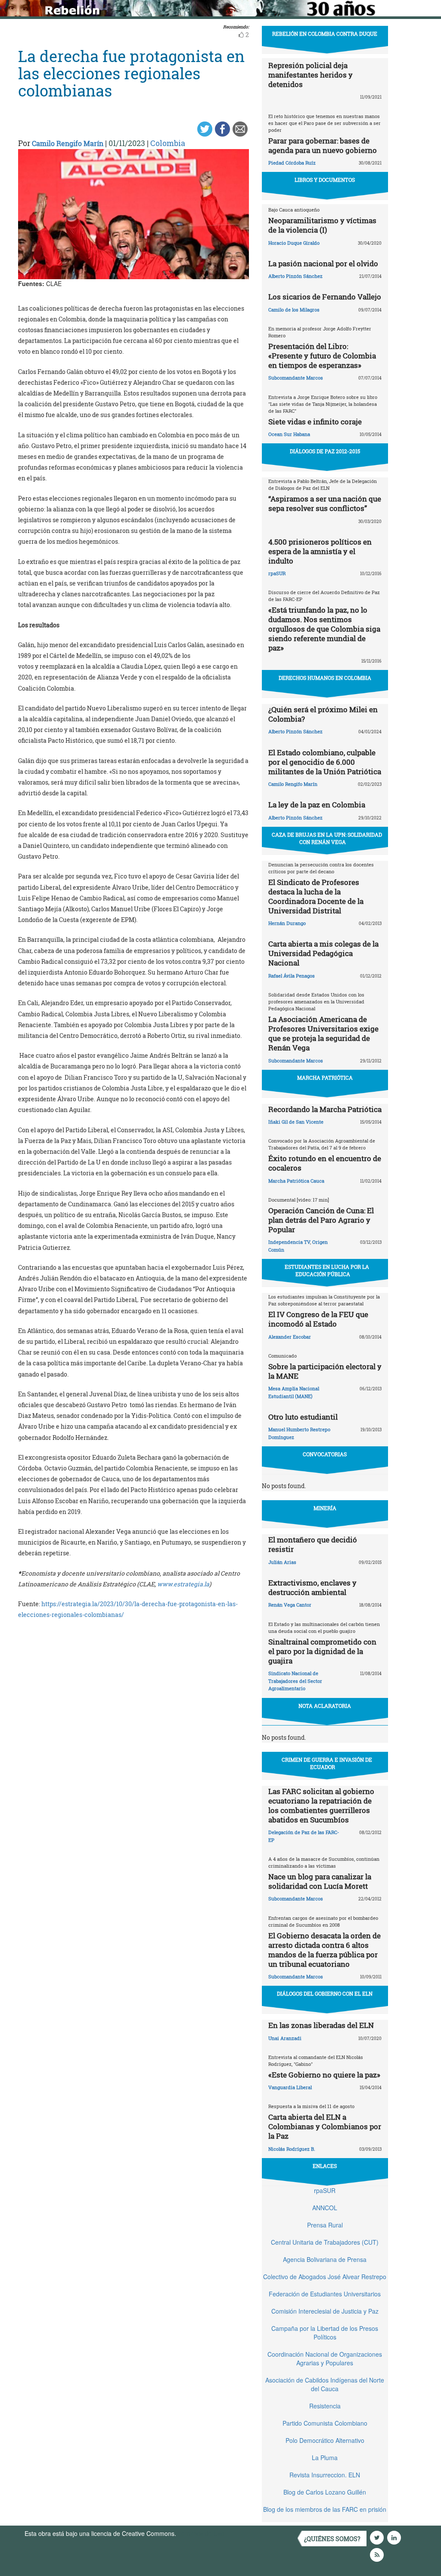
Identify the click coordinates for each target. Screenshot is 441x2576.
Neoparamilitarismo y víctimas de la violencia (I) (322, 225)
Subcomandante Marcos (296, 378)
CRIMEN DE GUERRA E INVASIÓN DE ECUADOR (327, 1763)
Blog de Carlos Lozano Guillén (325, 2492)
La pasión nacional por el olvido (323, 263)
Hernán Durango (287, 923)
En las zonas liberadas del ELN (321, 2025)
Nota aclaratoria (325, 1706)
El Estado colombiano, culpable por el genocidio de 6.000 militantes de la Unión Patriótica (325, 762)
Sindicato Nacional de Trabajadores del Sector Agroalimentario (295, 1681)
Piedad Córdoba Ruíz (292, 163)
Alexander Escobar (290, 1337)
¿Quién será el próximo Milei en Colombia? (323, 714)
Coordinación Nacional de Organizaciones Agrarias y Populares (325, 2358)
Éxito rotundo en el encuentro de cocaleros (325, 1163)
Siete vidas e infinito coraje (315, 422)
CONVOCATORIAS (325, 1454)
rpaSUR (277, 573)
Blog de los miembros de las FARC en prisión (325, 2509)
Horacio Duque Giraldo (294, 243)
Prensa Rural (325, 2225)
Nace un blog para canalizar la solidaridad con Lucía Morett (320, 1881)
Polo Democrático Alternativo (325, 2440)
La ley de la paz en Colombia (317, 805)
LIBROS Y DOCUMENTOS (325, 180)
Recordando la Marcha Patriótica (325, 1109)
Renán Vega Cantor (290, 1605)
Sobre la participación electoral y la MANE (325, 1371)
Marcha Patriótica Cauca (296, 1181)
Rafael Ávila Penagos (292, 976)
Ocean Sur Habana (289, 434)
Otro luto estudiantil (303, 1417)
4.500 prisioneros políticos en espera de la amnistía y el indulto (320, 551)
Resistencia (325, 2406)
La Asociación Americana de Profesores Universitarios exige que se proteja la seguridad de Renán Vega (323, 1033)
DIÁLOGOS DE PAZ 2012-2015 (325, 451)
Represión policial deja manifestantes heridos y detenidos (311, 75)
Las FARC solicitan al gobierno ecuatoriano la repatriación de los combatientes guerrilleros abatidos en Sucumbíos (321, 1805)
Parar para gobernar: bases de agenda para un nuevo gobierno (323, 145)
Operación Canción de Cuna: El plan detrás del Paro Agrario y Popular (321, 1220)
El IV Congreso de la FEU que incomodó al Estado (318, 1319)
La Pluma (325, 2458)
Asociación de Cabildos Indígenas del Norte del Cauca (325, 2384)
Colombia (168, 143)
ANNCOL (325, 2208)
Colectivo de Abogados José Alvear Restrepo (325, 2277)
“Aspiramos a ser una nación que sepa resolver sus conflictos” (325, 503)
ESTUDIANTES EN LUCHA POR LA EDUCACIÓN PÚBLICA (327, 1270)
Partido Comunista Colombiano (325, 2423)
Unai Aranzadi (285, 2038)
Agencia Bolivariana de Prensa (325, 2259)
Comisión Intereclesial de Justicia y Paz (325, 2311)
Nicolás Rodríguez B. (292, 2149)
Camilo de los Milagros (294, 310)
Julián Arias (282, 1562)
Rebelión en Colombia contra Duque (325, 34)
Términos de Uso (201, 2533)
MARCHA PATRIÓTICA (325, 1078)
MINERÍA (325, 1508)
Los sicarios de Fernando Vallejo (325, 297)
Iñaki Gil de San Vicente (296, 1122)
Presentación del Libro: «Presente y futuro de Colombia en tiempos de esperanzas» (322, 356)
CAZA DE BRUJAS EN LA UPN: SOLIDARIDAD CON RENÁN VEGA (327, 838)
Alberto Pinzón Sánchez (295, 276)
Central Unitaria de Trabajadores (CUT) (325, 2242)
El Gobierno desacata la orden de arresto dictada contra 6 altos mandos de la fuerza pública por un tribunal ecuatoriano (325, 1950)
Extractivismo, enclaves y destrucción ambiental (312, 1587)
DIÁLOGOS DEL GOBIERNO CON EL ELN (325, 1994)
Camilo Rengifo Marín (68, 143)
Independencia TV (289, 1242)
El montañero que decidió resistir (313, 1544)
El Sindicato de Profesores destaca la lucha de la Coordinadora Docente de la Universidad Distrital (316, 896)
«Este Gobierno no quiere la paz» (324, 2075)
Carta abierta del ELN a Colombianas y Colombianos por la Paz (325, 2126)
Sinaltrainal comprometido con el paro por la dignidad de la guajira (322, 1651)
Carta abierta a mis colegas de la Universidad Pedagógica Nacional (323, 953)
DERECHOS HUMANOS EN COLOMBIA (325, 678)
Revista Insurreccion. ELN (325, 2475)
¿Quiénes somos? (332, 2539)
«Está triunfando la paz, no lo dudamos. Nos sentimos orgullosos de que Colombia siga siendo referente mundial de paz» (324, 629)
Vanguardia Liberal (290, 2087)
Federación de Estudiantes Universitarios (325, 2294)
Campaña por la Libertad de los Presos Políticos (325, 2333)
